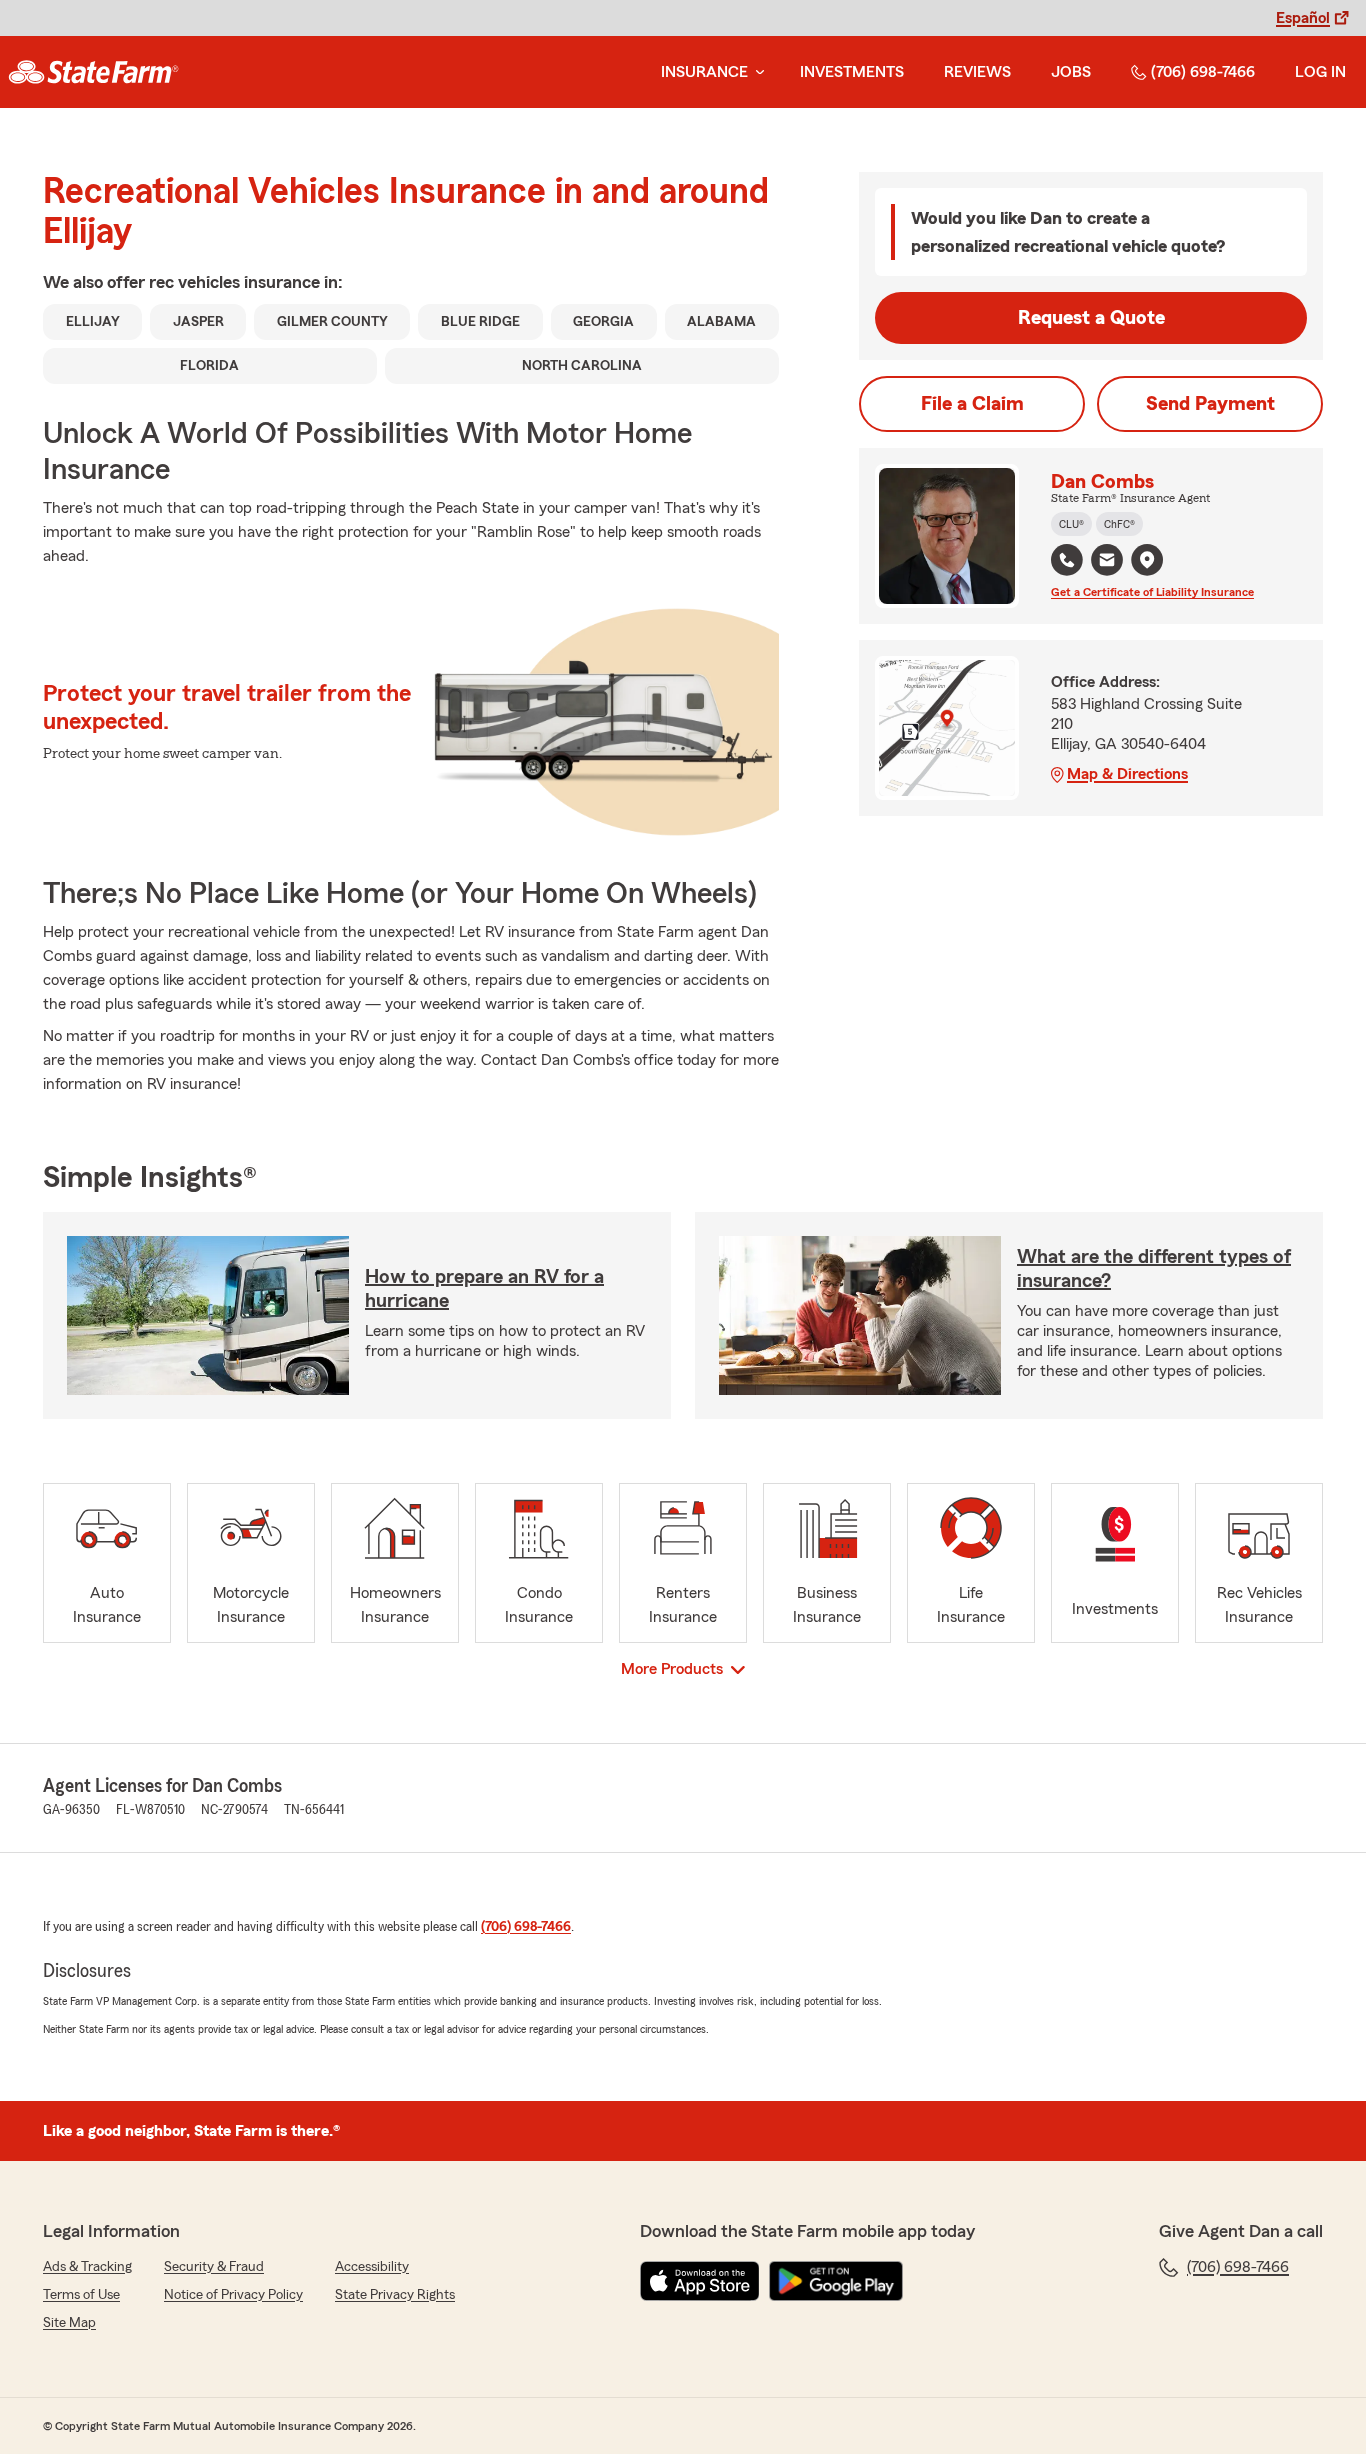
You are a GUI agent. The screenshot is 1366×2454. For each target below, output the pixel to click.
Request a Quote (1091, 318)
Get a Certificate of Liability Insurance (1152, 592)
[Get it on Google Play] (836, 2281)
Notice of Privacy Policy (233, 2295)
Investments (852, 72)
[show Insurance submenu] (756, 72)
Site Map (69, 2323)
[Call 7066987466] (1067, 560)
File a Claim (972, 404)
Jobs (1071, 72)
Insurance (704, 72)
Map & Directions (1127, 774)
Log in (1320, 72)
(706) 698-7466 (1203, 72)
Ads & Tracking (87, 2267)
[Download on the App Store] (700, 2281)
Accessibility (372, 2267)
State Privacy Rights (395, 2295)
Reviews (977, 72)
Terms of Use (81, 2295)
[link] (93, 72)
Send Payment (1210, 404)
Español (1303, 18)
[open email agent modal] (1107, 562)
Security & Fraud (214, 2267)
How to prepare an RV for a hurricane (484, 1289)
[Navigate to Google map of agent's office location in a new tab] (1147, 560)
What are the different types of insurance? (1154, 1269)
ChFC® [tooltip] (1119, 524)
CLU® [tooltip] (1071, 524)
